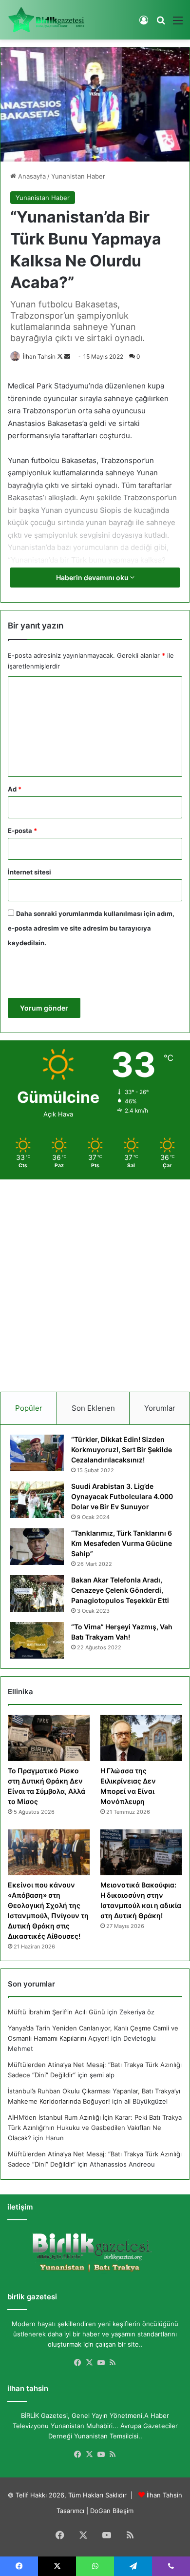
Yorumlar (160, 1408)
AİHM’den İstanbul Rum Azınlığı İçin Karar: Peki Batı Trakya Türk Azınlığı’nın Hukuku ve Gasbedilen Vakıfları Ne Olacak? (95, 2128)
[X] (89, 2363)
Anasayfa (31, 176)
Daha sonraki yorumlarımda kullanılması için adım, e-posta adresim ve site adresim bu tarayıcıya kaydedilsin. (91, 928)
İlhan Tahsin (39, 356)
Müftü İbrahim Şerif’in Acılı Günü (57, 2012)
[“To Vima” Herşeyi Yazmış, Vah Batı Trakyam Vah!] (37, 1640)
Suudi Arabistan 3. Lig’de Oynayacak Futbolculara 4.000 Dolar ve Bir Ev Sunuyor (122, 1496)
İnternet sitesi (29, 872)
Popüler (29, 1408)
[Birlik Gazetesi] (46, 20)
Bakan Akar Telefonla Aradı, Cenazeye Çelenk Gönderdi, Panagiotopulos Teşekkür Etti (120, 1590)
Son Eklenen (93, 1408)
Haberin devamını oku (93, 578)
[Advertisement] (95, 1282)
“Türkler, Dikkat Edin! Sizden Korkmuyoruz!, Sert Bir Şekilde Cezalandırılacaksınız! (122, 1450)
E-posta (22, 831)
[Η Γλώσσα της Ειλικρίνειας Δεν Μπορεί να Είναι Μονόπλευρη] (141, 1738)
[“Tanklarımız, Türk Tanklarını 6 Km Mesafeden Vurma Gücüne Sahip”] (37, 1547)
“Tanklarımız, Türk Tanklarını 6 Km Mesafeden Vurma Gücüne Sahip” (122, 1543)
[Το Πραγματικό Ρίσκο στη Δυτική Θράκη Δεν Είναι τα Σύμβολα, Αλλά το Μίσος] (49, 1738)
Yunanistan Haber (78, 176)
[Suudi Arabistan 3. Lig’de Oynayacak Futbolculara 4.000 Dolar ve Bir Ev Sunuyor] (37, 1500)
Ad (15, 789)
